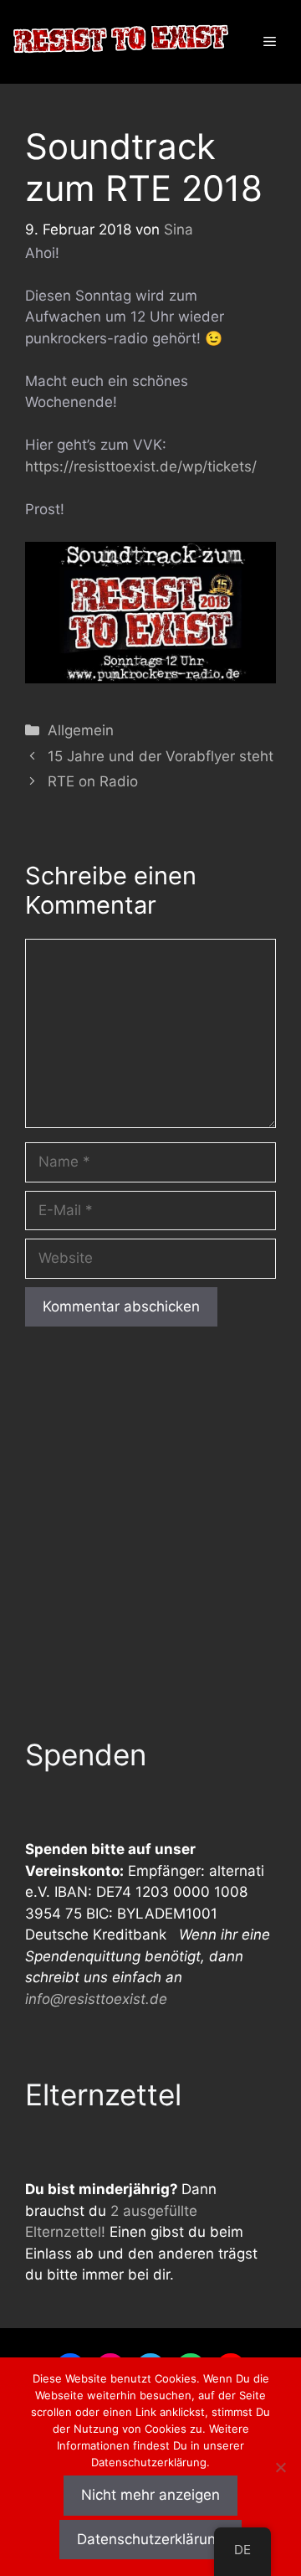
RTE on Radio (93, 781)
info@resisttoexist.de (96, 1999)
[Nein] (280, 2467)
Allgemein (81, 730)
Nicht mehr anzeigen (150, 2495)
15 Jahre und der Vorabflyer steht (161, 756)
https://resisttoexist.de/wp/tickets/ (141, 466)
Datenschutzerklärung (150, 2539)
